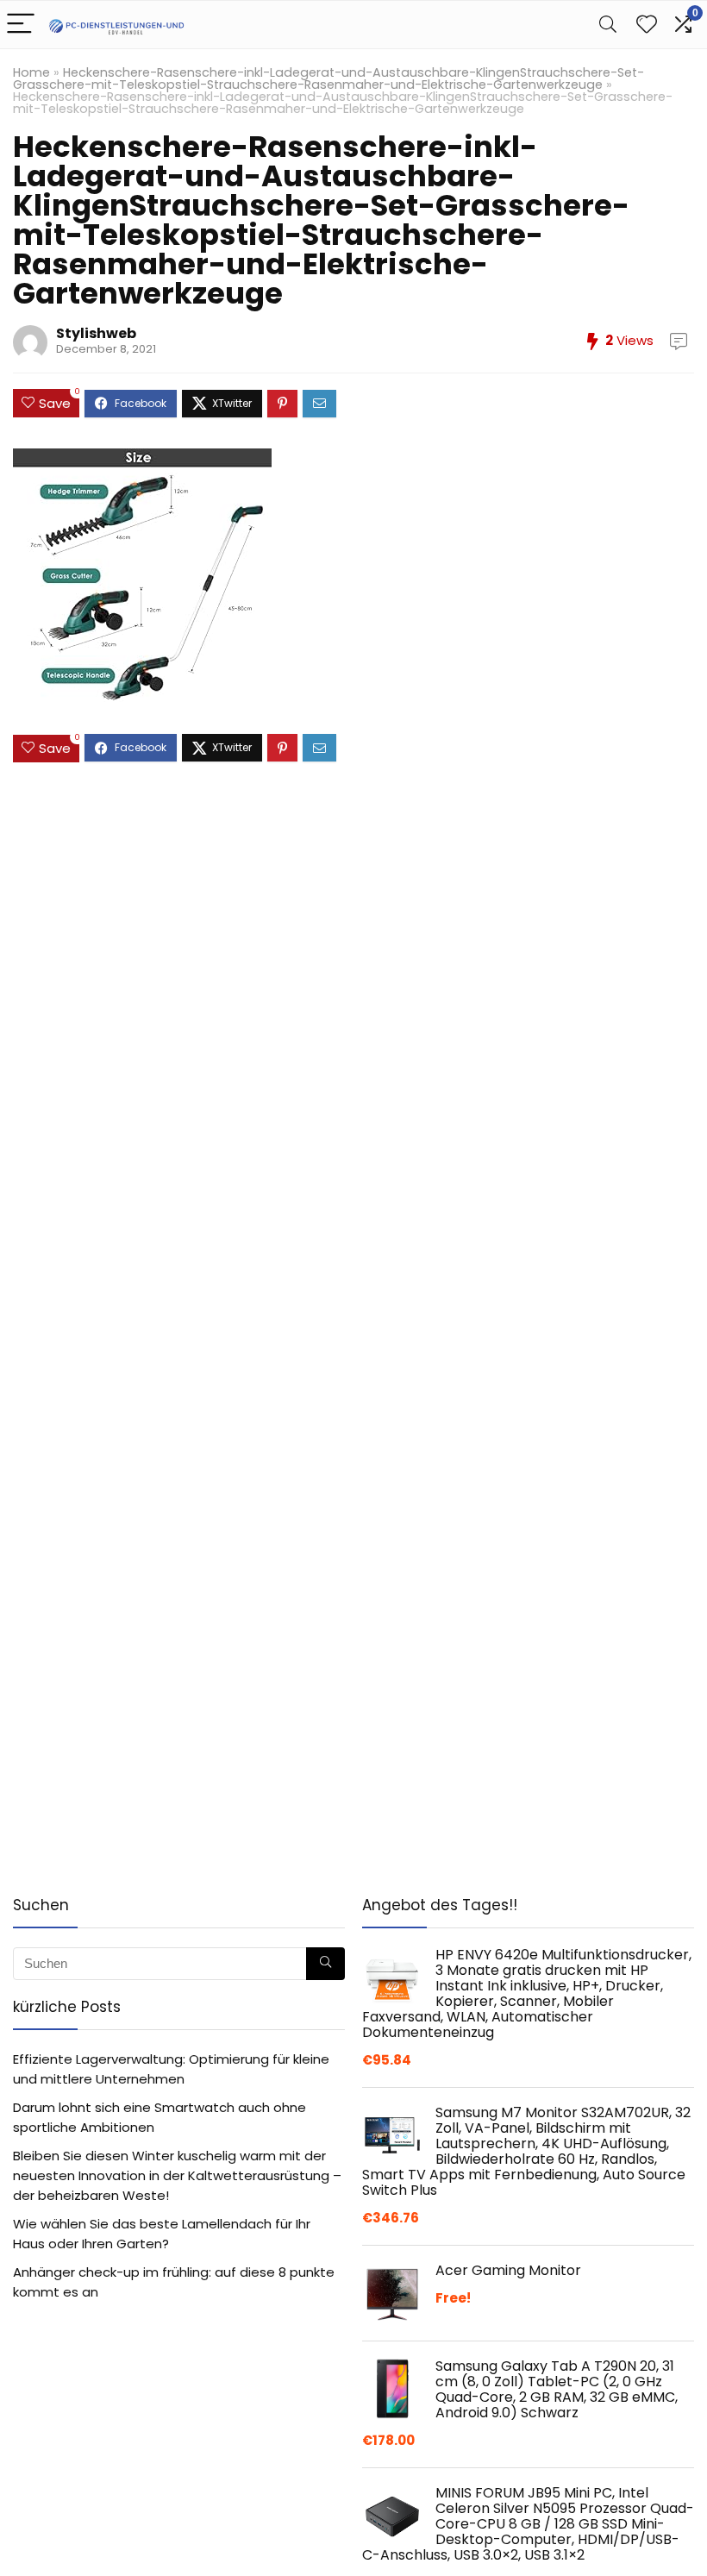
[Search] (608, 25)
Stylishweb (96, 333)
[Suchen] (325, 1964)
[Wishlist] (647, 25)
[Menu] (21, 25)
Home (31, 72)
